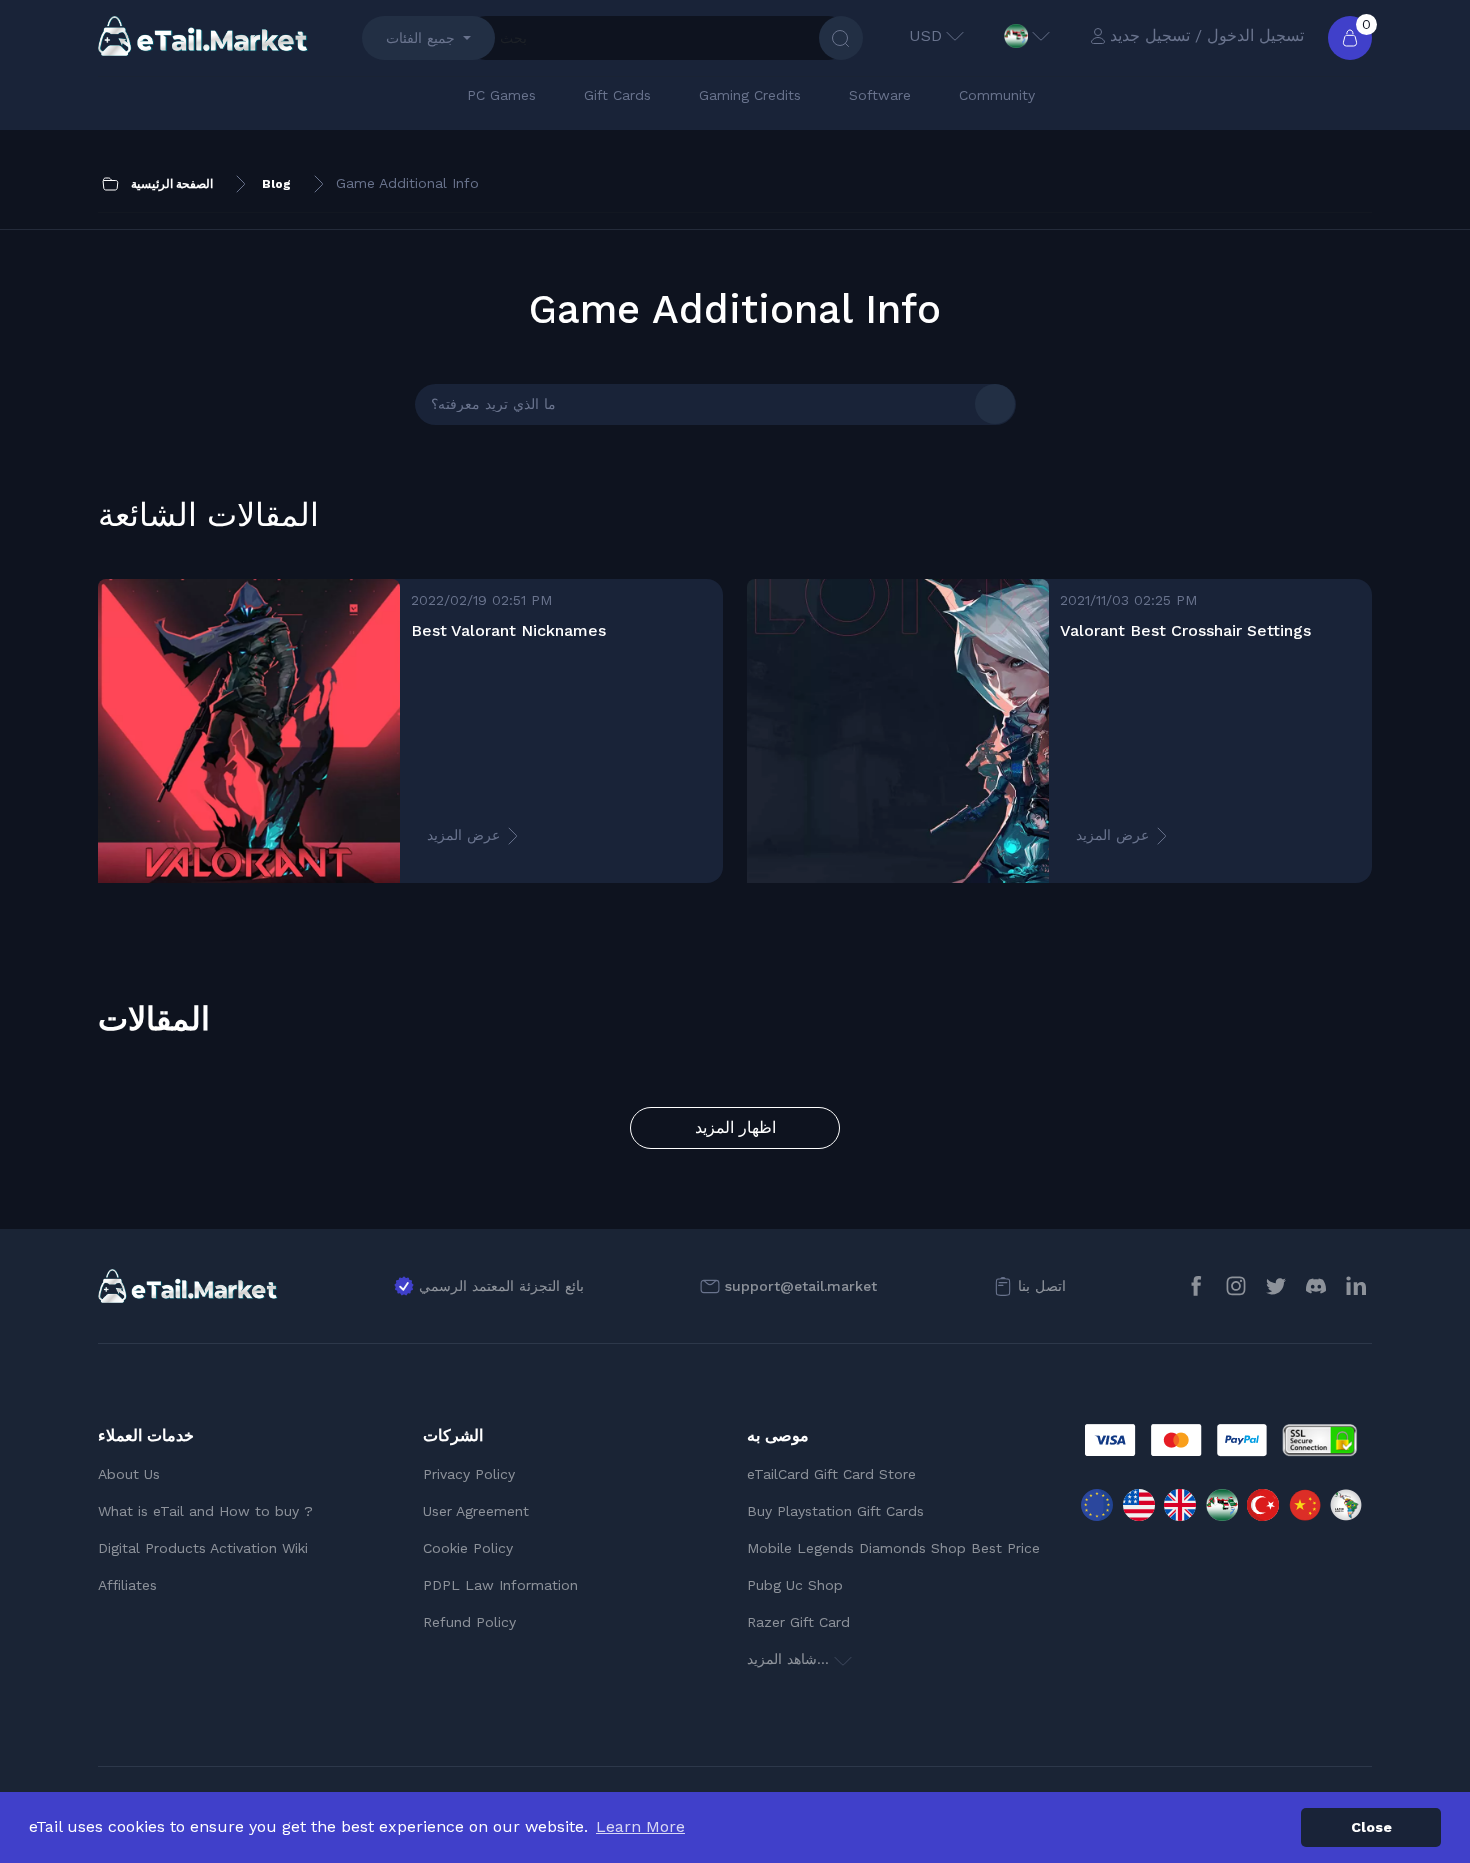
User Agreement (476, 1511)
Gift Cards (617, 95)
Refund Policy (469, 1622)
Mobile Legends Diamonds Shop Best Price (893, 1548)
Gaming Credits (750, 95)
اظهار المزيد (735, 1127)
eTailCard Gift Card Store (831, 1474)
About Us (129, 1474)
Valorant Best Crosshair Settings (1185, 630)
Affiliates (127, 1585)
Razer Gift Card (798, 1622)
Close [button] (1371, 1827)
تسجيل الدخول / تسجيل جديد (1207, 35)
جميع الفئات (420, 38)
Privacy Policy (469, 1474)
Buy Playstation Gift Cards (835, 1511)
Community (997, 95)
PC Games (501, 95)
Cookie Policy (468, 1548)
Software (880, 95)
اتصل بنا (1042, 1286)
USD (925, 35)
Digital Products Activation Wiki (203, 1548)
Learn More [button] (640, 1826)
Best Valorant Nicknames (508, 630)
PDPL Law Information (500, 1585)
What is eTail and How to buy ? (205, 1511)
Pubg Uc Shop (795, 1585)
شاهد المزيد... (790, 1659)
